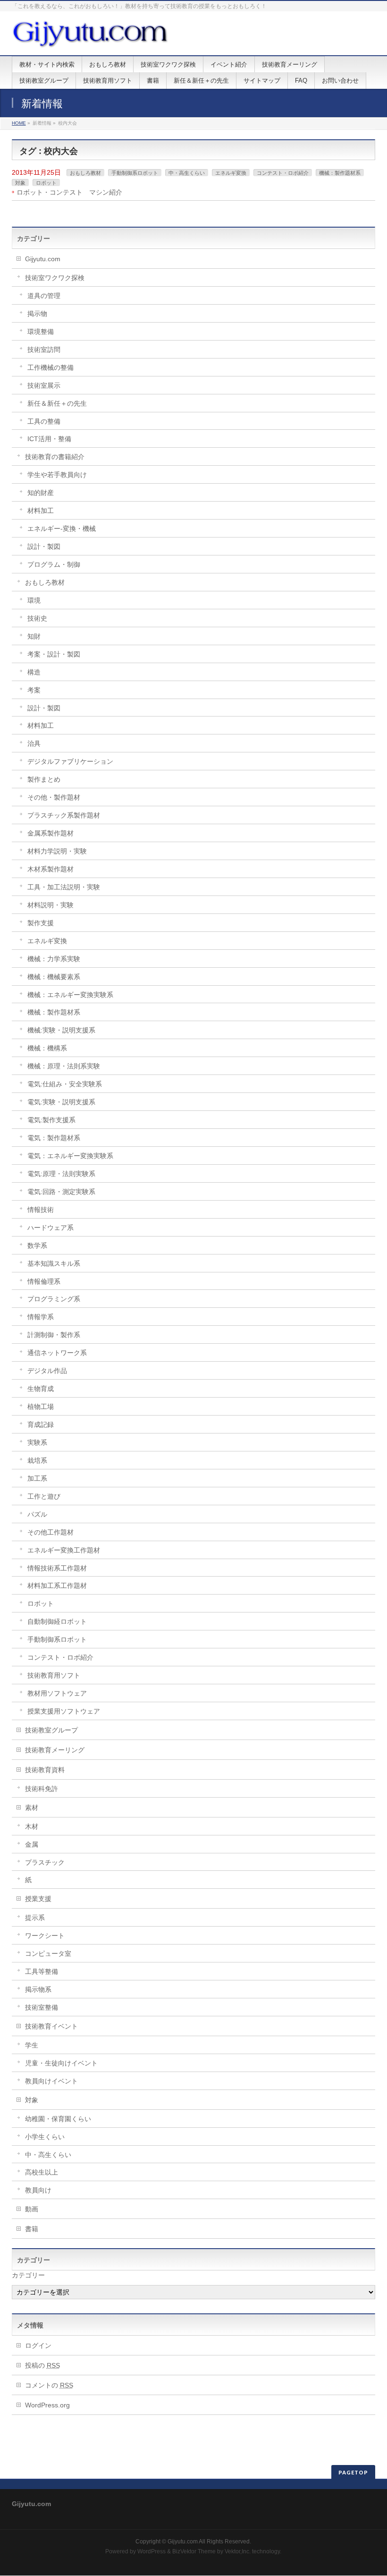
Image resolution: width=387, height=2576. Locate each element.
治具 (34, 743)
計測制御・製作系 (54, 1335)
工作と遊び (44, 1496)
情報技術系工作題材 (57, 1568)
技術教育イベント (51, 2026)
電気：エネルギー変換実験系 (70, 1156)
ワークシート (45, 1936)
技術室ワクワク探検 (55, 278)
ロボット (46, 183)
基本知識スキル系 (54, 1263)
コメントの (49, 2385)
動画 (32, 2209)
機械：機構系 (47, 1048)
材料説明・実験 (50, 905)
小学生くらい (45, 2137)
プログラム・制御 (54, 564)
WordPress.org (47, 2405)
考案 (34, 690)
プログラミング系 (54, 1299)
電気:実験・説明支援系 (61, 1102)
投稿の (42, 2365)
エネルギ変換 (231, 173)
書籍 (32, 2229)
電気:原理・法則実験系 (61, 1174)
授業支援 (38, 1899)
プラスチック (45, 1862)
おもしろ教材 (85, 173)
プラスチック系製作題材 (64, 815)
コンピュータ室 (48, 1953)
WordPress (151, 2551)
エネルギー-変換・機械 (62, 529)
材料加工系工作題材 (57, 1586)
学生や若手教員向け (57, 475)
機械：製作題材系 (340, 173)
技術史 (37, 618)
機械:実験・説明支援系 (61, 1030)
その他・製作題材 (54, 797)
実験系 (37, 1442)
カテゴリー (28, 2275)
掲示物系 (38, 1989)
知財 (34, 636)
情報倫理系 (44, 1281)
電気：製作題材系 (54, 1138)
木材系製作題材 (50, 869)
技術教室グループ (51, 1730)
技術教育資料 (45, 1770)
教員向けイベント (51, 2081)
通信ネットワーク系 (57, 1353)
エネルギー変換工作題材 (64, 1550)
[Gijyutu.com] (91, 38)
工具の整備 (44, 421)
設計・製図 (44, 546)
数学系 (37, 1245)
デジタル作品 (47, 1371)
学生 (32, 2045)
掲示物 (37, 314)
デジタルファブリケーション (70, 761)
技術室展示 (44, 385)
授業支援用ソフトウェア (64, 1711)
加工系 (37, 1478)
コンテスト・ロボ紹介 (283, 173)
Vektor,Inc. (238, 2551)
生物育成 (41, 1389)
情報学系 (41, 1317)
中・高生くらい (187, 173)
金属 (32, 1844)
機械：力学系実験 (54, 959)
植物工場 (41, 1407)
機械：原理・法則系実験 (64, 1066)
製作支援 (41, 923)
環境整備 (41, 332)
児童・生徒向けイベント (61, 2063)
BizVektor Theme (194, 2551)
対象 (20, 183)
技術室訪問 (44, 350)
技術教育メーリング (55, 1750)
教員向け (38, 2190)
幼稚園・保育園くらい (58, 2119)
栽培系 (37, 1460)
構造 (34, 672)
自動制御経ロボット (57, 1621)
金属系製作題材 (50, 833)
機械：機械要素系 (54, 977)
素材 (32, 1808)
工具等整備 (42, 1971)
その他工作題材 (50, 1532)
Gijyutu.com (43, 259)
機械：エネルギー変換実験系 (70, 995)
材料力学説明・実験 (57, 851)
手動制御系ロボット (135, 173)
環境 (34, 600)
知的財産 (41, 493)
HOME (19, 123)
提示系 (35, 1918)
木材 (32, 1826)
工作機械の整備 (50, 367)
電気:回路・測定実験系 (61, 1192)
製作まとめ (44, 779)
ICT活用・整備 (49, 439)
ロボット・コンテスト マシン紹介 (69, 192)
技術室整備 (42, 2007)
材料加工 (41, 511)
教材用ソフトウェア (57, 1693)
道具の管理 (44, 296)
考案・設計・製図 (54, 654)
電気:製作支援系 (51, 1120)
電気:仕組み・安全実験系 (65, 1084)
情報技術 (41, 1210)
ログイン (38, 2346)
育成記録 (41, 1424)
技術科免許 (42, 1789)
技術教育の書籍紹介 (55, 457)
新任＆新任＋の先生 (57, 403)
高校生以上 (42, 2172)
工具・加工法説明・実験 (64, 887)
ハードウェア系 (50, 1228)
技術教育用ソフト (54, 1675)
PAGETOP (353, 2472)
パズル (37, 1514)
